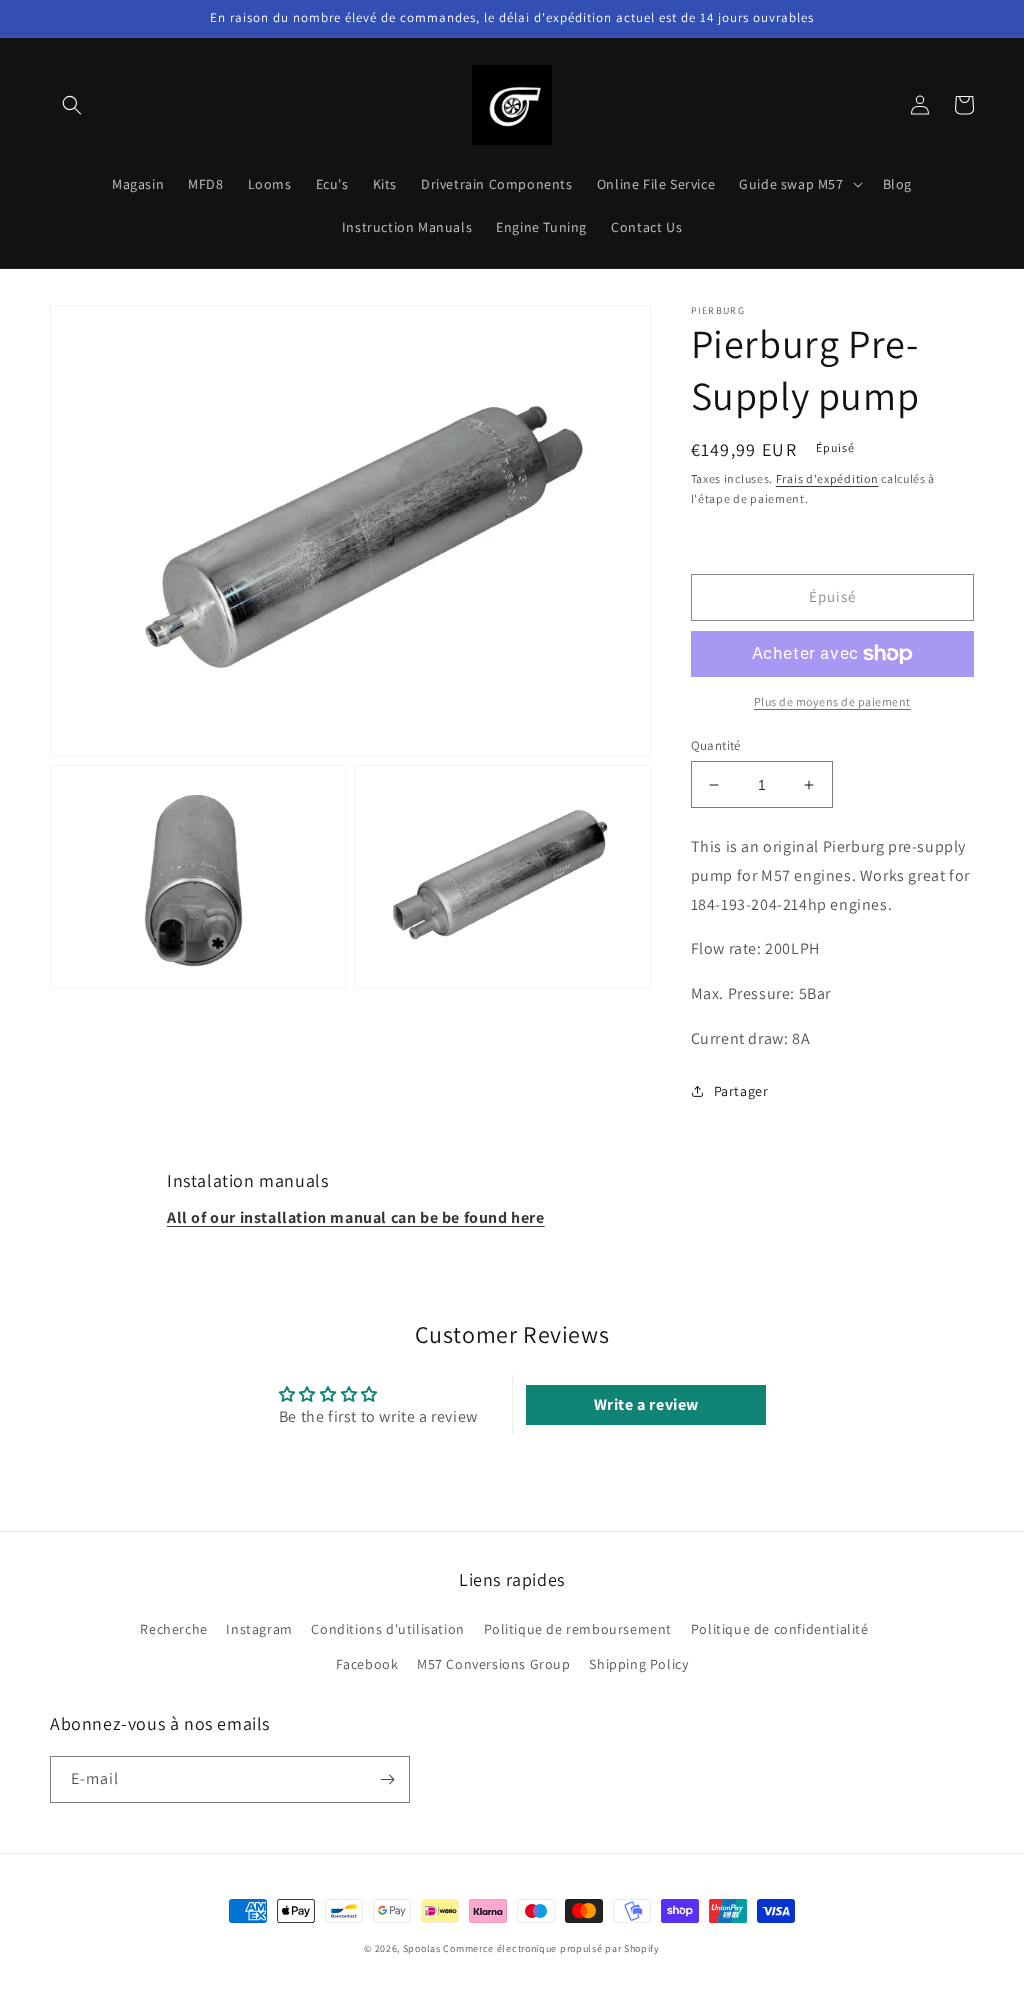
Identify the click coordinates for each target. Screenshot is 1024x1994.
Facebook (367, 1664)
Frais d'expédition (827, 478)
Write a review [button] (646, 1404)
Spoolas (422, 1948)
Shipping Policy (638, 1664)
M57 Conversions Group (494, 1664)
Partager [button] (741, 1091)
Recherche (173, 1629)
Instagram (259, 1629)
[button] (72, 105)
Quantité (716, 745)
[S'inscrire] (387, 1779)
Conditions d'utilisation (387, 1629)
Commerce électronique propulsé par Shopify (551, 1948)
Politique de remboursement (578, 1629)
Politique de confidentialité (780, 1629)
